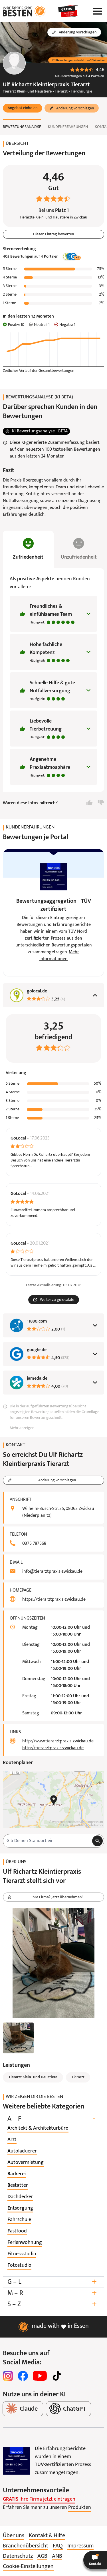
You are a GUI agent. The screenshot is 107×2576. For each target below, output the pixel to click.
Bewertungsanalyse (22, 127)
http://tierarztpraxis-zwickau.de (53, 1748)
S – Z (52, 2304)
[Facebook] (23, 2376)
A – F (51, 2119)
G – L (52, 2282)
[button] (23, 108)
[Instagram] (8, 2376)
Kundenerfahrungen (68, 127)
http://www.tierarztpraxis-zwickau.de (58, 1741)
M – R (52, 2293)
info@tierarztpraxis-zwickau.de (52, 1572)
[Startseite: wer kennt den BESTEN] (24, 11)
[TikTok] (57, 2376)
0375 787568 (34, 1544)
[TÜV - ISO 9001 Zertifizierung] (17, 2461)
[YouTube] (40, 2376)
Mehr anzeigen (22, 1428)
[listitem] (38, 2128)
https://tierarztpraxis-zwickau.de (54, 1600)
